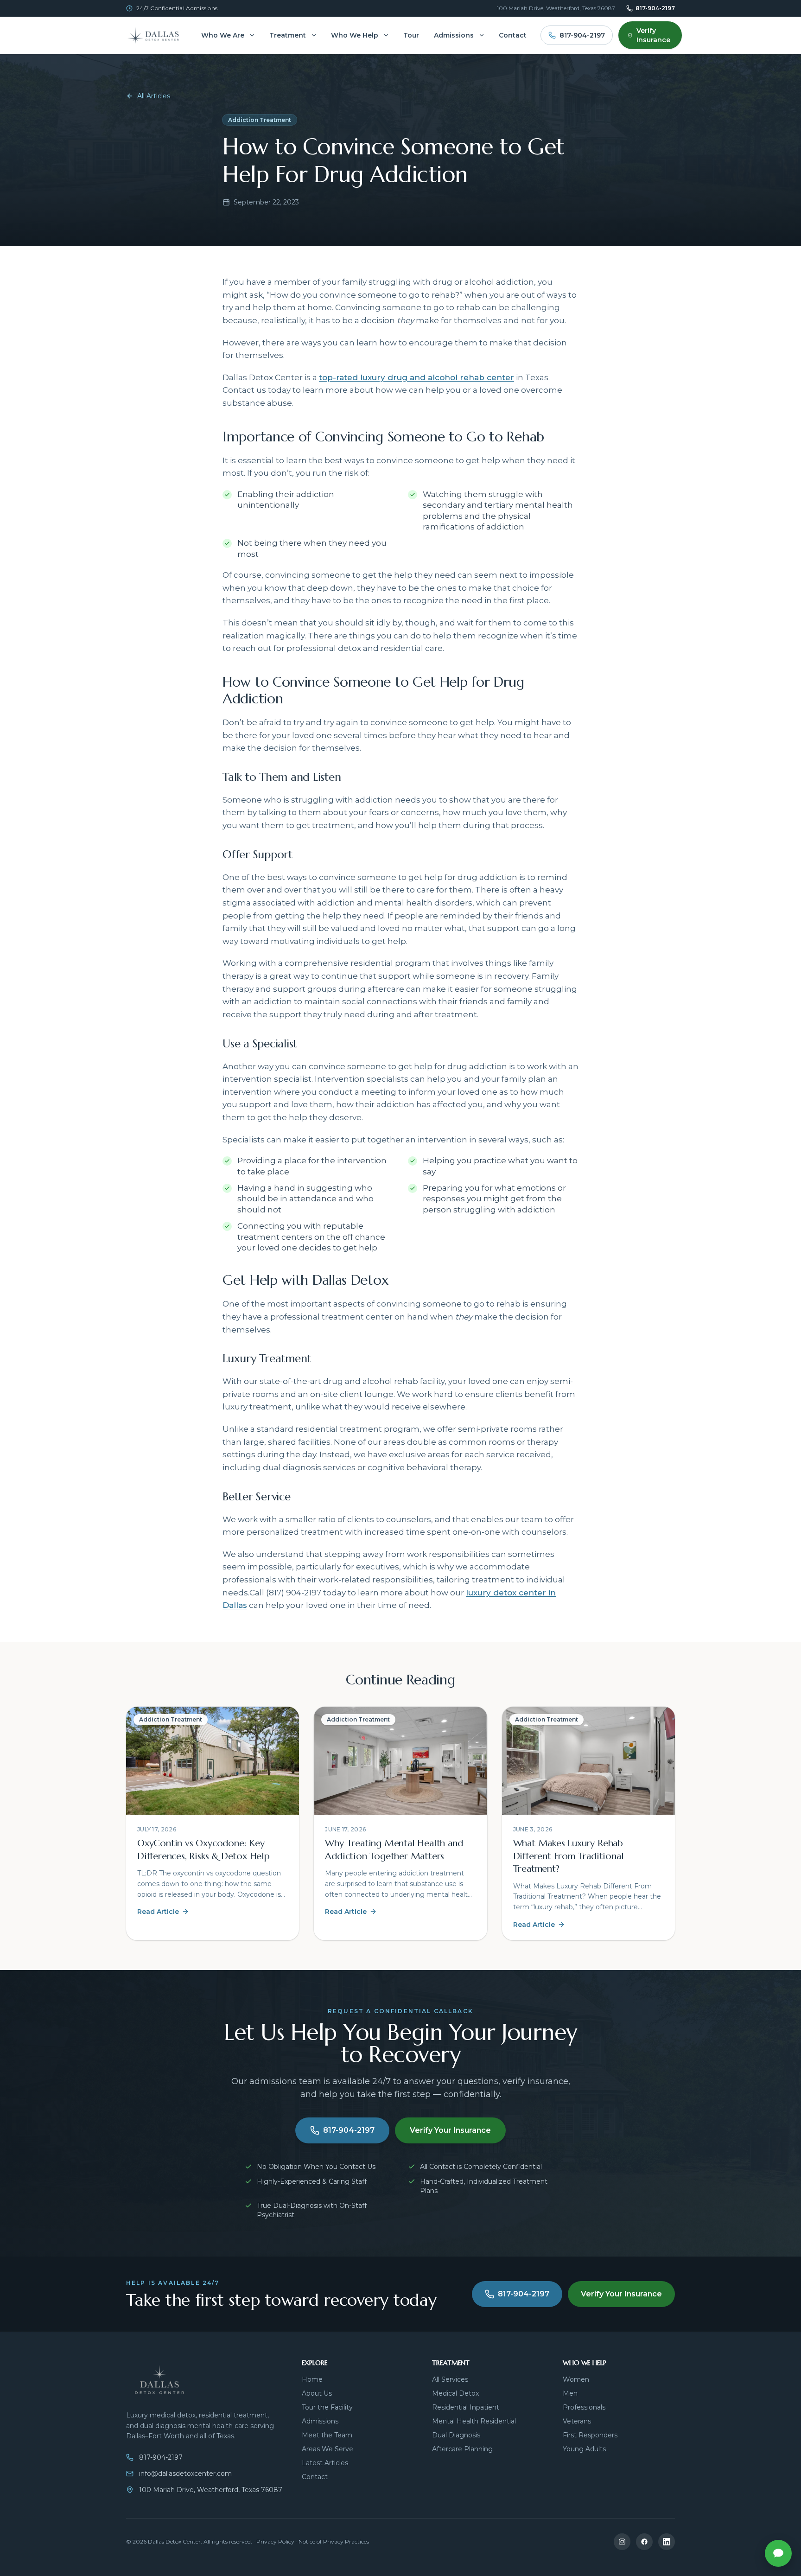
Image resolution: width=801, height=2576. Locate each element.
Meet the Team (327, 2435)
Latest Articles (325, 2463)
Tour (411, 35)
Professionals (584, 2407)
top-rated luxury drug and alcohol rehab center (416, 377)
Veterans (577, 2421)
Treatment (288, 35)
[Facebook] (644, 2542)
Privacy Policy (275, 2541)
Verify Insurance (653, 35)
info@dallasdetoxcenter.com (185, 2474)
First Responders (590, 2435)
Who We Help (355, 35)
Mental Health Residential (474, 2421)
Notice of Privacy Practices (334, 2541)
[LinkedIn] (667, 2542)
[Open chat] (778, 2553)
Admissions (454, 35)
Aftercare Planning (462, 2449)
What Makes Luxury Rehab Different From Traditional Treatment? (569, 1856)
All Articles (154, 96)
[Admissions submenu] (482, 35)
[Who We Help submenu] (386, 35)
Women (576, 2379)
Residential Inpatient (466, 2407)
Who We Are (223, 35)
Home (312, 2379)
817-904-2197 (655, 8)
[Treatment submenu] (314, 35)
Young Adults (584, 2449)
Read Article (158, 1912)
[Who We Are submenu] (252, 35)
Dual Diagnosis (456, 2435)
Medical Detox (455, 2393)
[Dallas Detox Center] (157, 35)
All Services (450, 2379)
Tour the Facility (327, 2407)
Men (570, 2393)
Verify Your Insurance (450, 2130)
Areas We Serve (327, 2449)
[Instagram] (622, 2542)
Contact (513, 35)
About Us (317, 2393)
